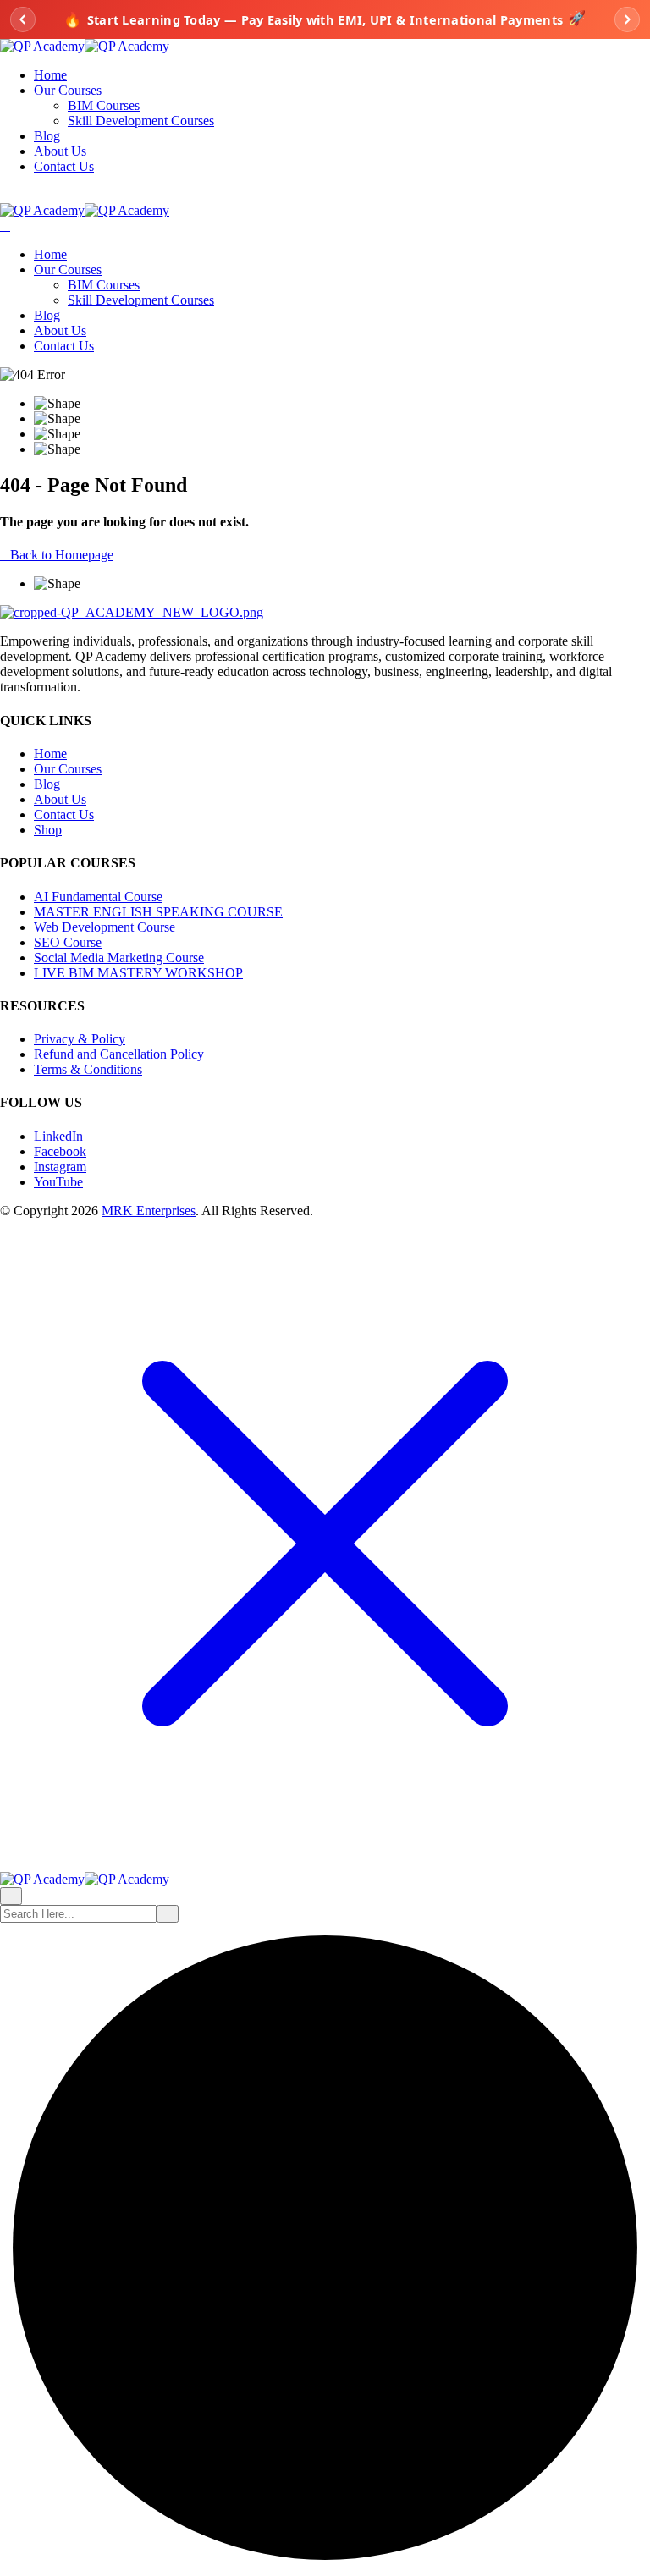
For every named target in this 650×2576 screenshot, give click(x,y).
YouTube (58, 1182)
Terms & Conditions (88, 1069)
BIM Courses (104, 105)
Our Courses (68, 90)
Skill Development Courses (141, 121)
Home (50, 75)
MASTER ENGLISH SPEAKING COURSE (158, 912)
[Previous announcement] (23, 19)
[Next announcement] (627, 19)
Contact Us (64, 166)
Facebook (60, 1151)
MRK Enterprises (149, 1211)
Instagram (60, 1167)
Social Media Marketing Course (119, 958)
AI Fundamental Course (98, 897)
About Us (60, 151)
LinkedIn (58, 1136)
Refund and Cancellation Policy (119, 1054)
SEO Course (68, 942)
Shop (48, 830)
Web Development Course (105, 927)
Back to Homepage (62, 555)
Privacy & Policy (80, 1039)
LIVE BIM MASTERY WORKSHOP (138, 973)
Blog (47, 136)
